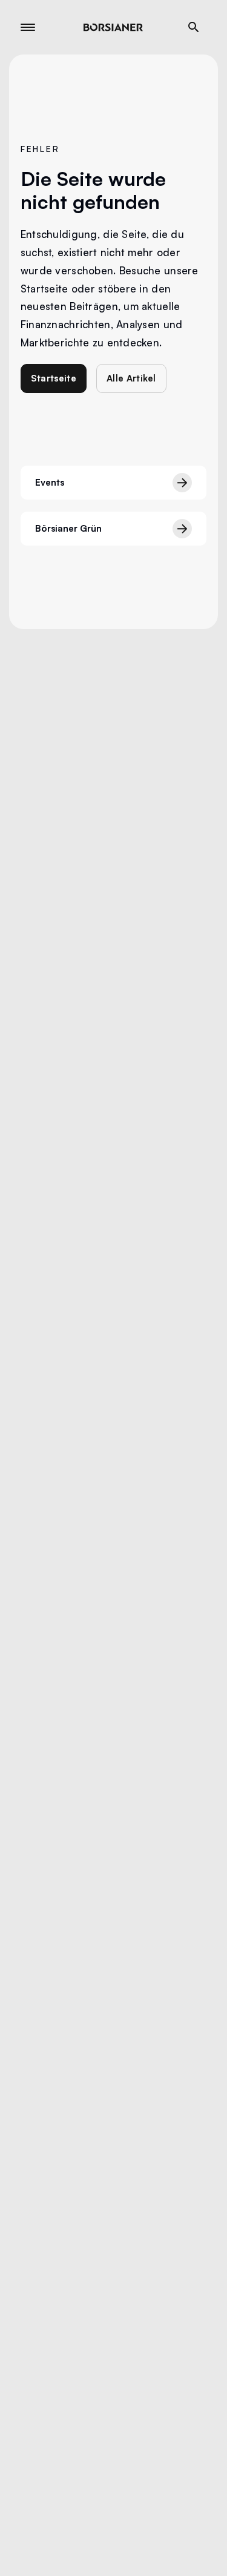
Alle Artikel (131, 378)
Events (50, 482)
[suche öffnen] (194, 27)
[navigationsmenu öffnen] (28, 27)
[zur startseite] (113, 27)
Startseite (54, 378)
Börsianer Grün (68, 528)
